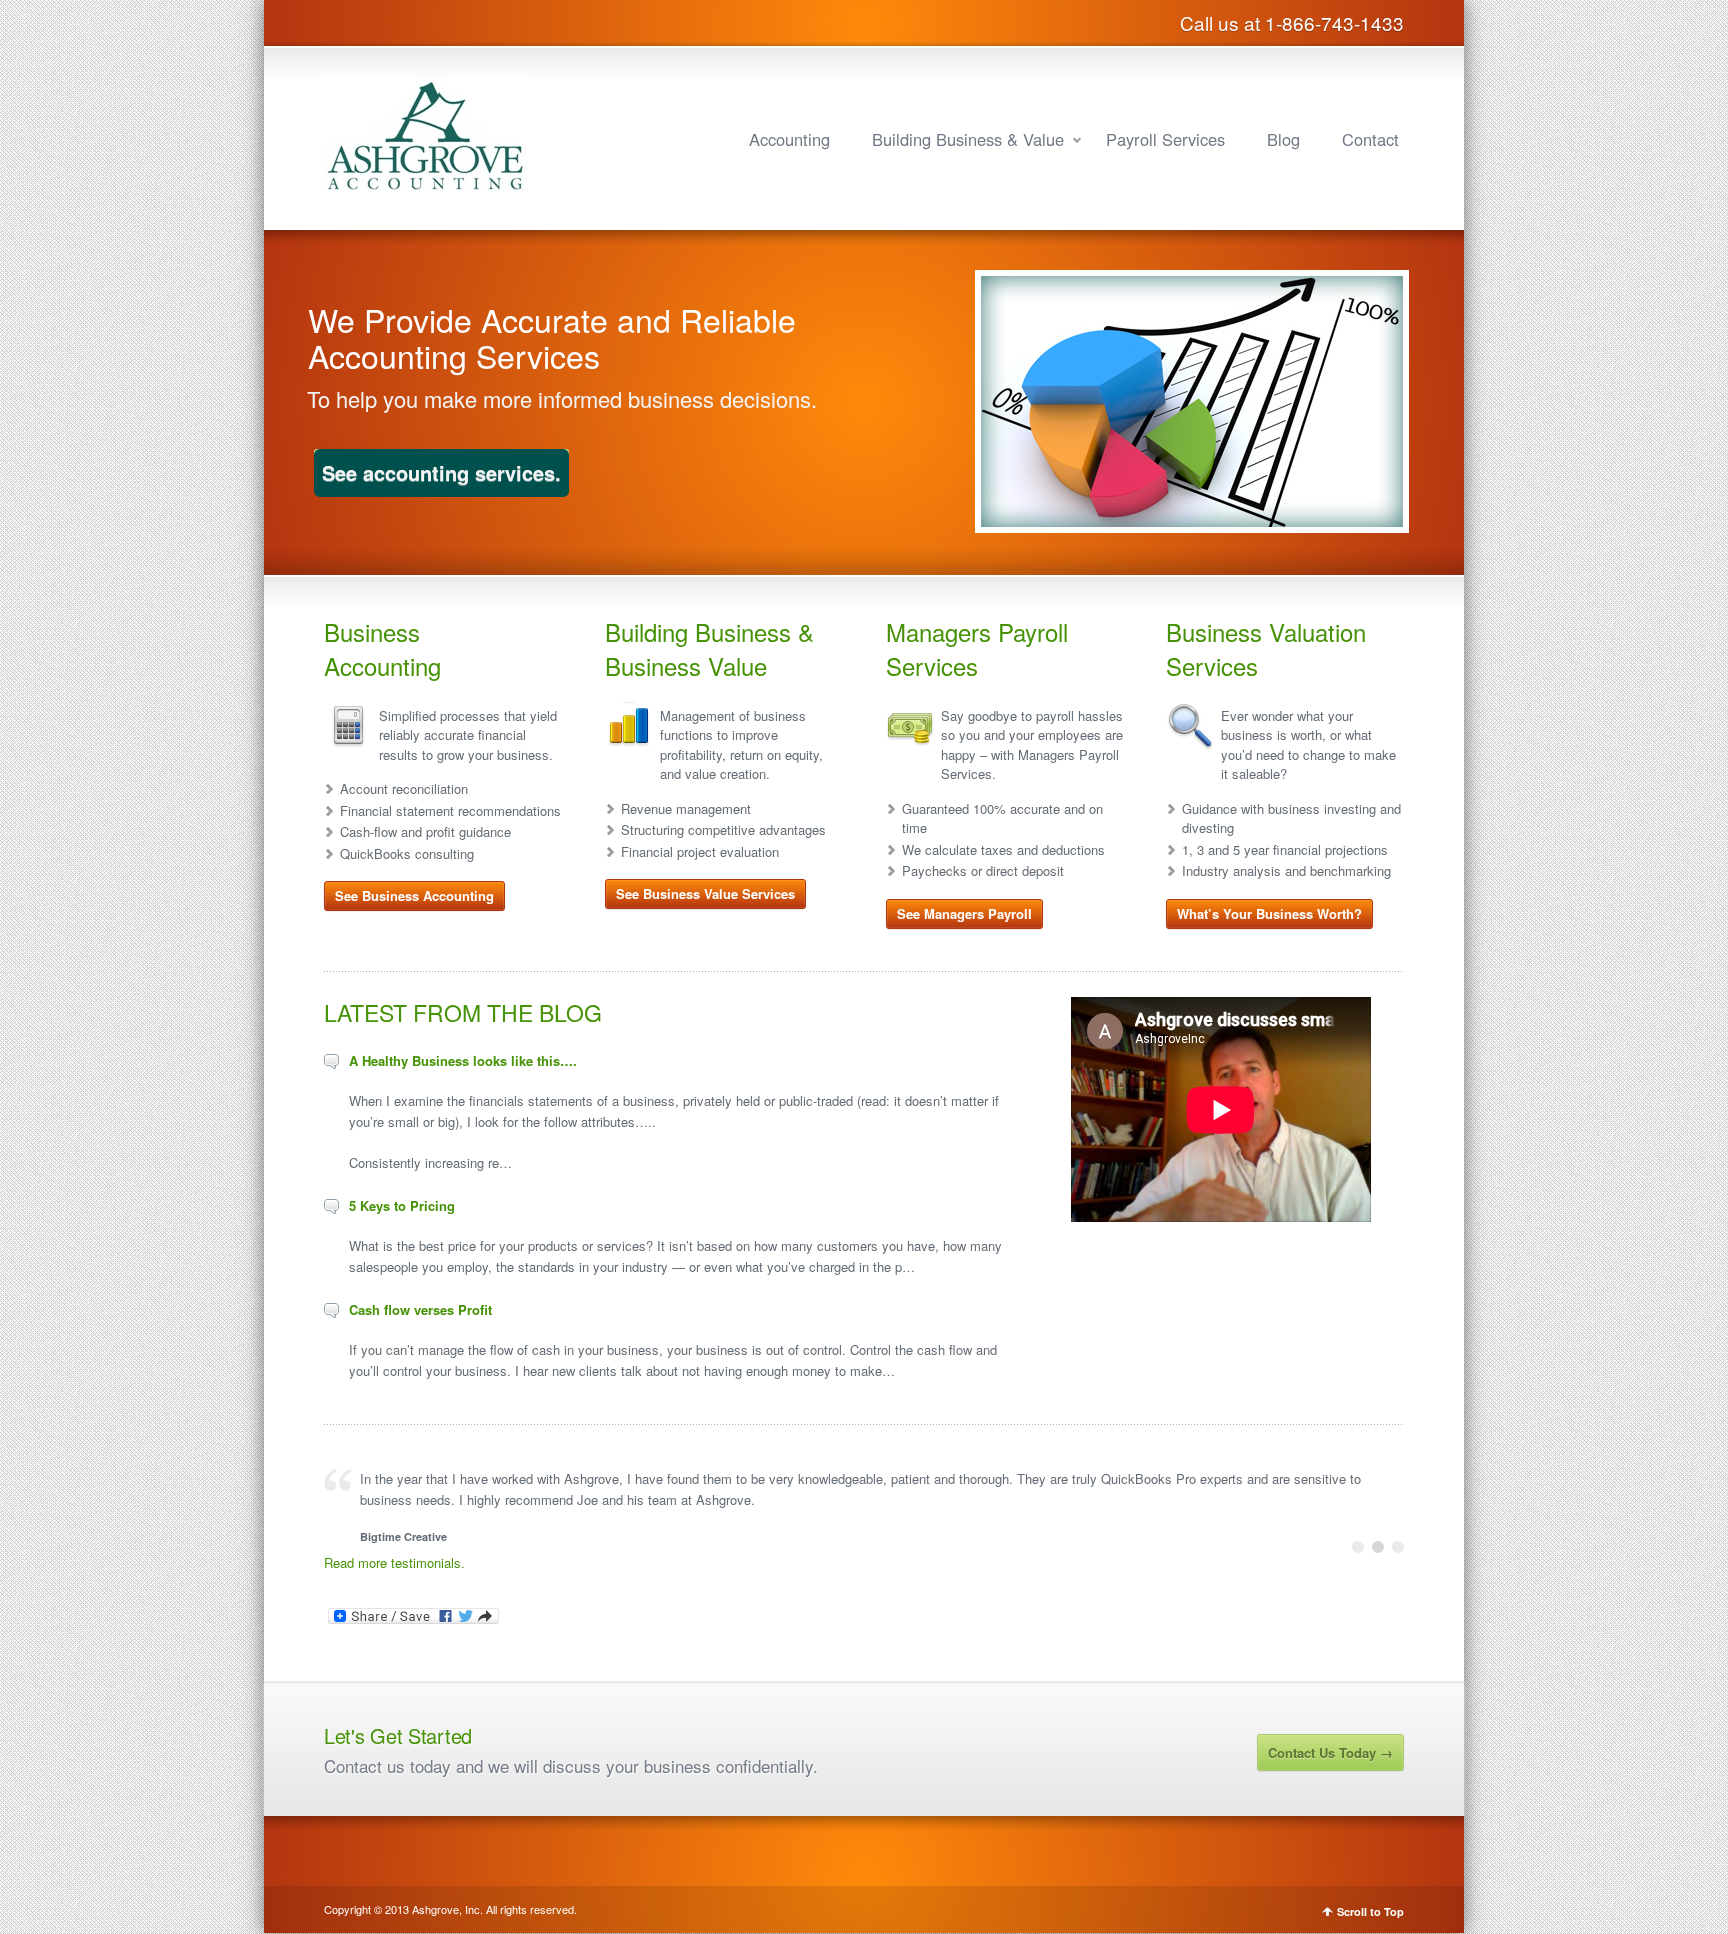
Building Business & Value (968, 139)
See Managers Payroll (964, 913)
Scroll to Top (1370, 1911)
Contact (1370, 139)
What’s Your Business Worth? (1269, 913)
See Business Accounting (414, 895)
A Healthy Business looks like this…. (463, 1060)
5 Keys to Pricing (402, 1205)
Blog (1283, 139)
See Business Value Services (705, 893)
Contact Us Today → (1330, 1752)
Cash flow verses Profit (420, 1309)
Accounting (789, 139)
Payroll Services (1165, 139)
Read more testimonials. (394, 1562)
